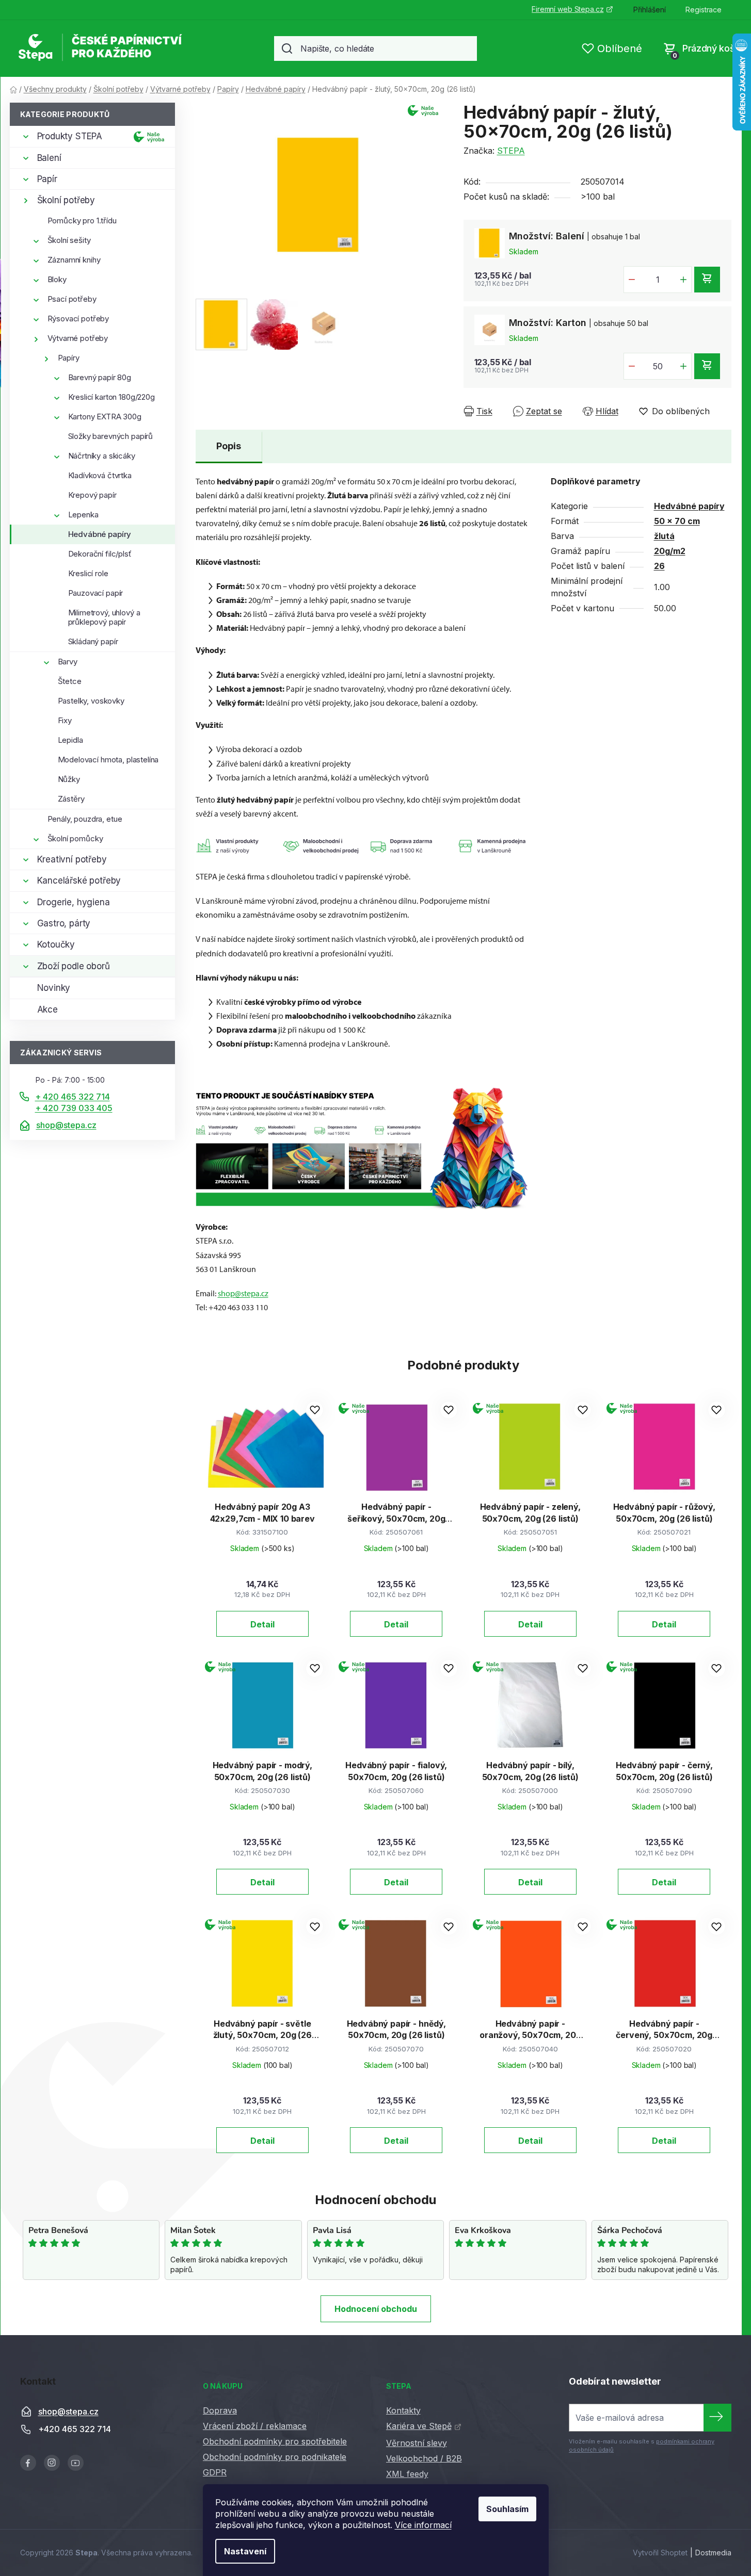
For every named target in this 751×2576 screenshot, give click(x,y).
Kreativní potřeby (72, 859)
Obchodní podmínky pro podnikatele (275, 2457)
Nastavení (245, 2551)
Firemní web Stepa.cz (568, 9)
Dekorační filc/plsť (100, 554)
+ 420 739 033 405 (74, 1108)
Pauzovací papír (96, 593)
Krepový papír (92, 495)
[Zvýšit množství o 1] (683, 280)
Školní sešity (69, 240)
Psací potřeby (72, 299)
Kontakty (403, 2410)
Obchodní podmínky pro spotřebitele (275, 2441)
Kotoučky (56, 944)
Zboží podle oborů (74, 966)
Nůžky (69, 779)
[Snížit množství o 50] (632, 366)
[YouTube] (76, 2463)
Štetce (70, 681)
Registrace (704, 10)
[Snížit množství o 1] (632, 280)
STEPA (511, 151)
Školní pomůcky (75, 838)
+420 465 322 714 (75, 2430)
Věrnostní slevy (417, 2443)
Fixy (65, 720)
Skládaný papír (93, 641)
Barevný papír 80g (100, 377)
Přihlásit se (717, 2418)
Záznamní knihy (74, 260)
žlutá (664, 536)
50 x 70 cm (677, 521)
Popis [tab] (229, 446)
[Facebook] (28, 2463)
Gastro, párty (64, 923)
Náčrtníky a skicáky (102, 456)
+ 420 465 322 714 (73, 1097)
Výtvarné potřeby (78, 338)
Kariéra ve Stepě (419, 2426)
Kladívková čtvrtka (100, 475)
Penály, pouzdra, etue (85, 819)
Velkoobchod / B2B (424, 2458)
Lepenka (83, 515)
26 (659, 566)
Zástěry (71, 799)
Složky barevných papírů (111, 436)
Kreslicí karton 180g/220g (111, 397)
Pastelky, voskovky (91, 701)
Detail (262, 1624)
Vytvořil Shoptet (660, 2553)
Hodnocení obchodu (376, 2309)
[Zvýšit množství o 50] (683, 366)
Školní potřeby (66, 200)
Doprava (220, 2410)
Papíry (69, 358)
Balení (49, 158)
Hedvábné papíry (100, 534)
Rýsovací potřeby (78, 319)
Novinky (54, 988)
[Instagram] (52, 2463)
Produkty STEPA (70, 136)
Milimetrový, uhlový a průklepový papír (104, 617)
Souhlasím (507, 2509)
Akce (47, 1009)
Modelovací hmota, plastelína (108, 760)
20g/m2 (670, 551)
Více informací (423, 2525)
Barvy (68, 662)
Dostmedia (713, 2553)
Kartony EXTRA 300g (105, 417)
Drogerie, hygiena (74, 902)
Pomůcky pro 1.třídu (82, 221)
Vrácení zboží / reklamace (255, 2426)
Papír (47, 179)
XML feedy (407, 2474)
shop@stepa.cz (66, 1125)
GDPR (215, 2472)
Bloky (57, 279)
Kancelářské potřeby (79, 881)
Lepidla (70, 740)
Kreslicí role (88, 573)
